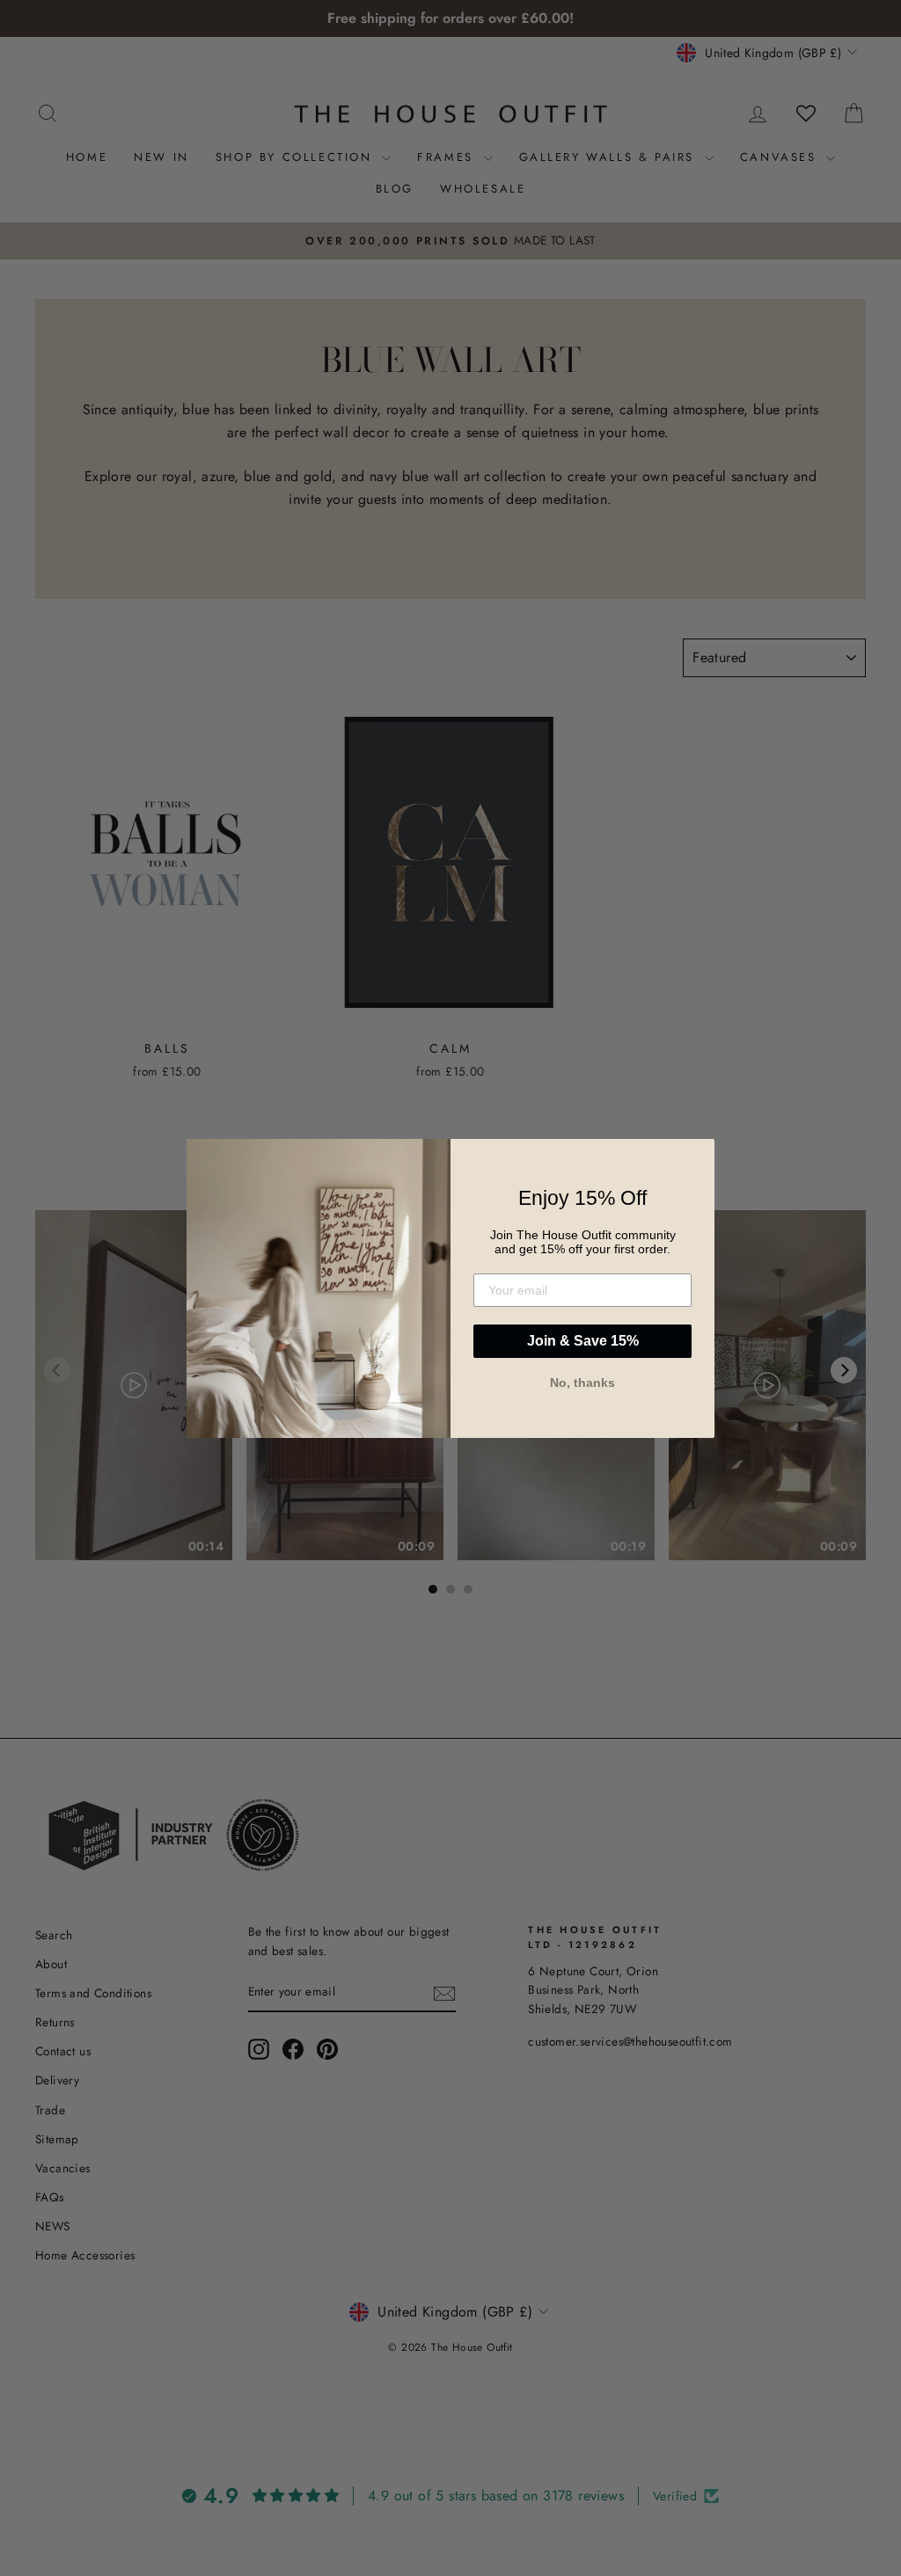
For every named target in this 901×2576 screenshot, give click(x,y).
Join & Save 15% (583, 1341)
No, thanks (582, 1383)
